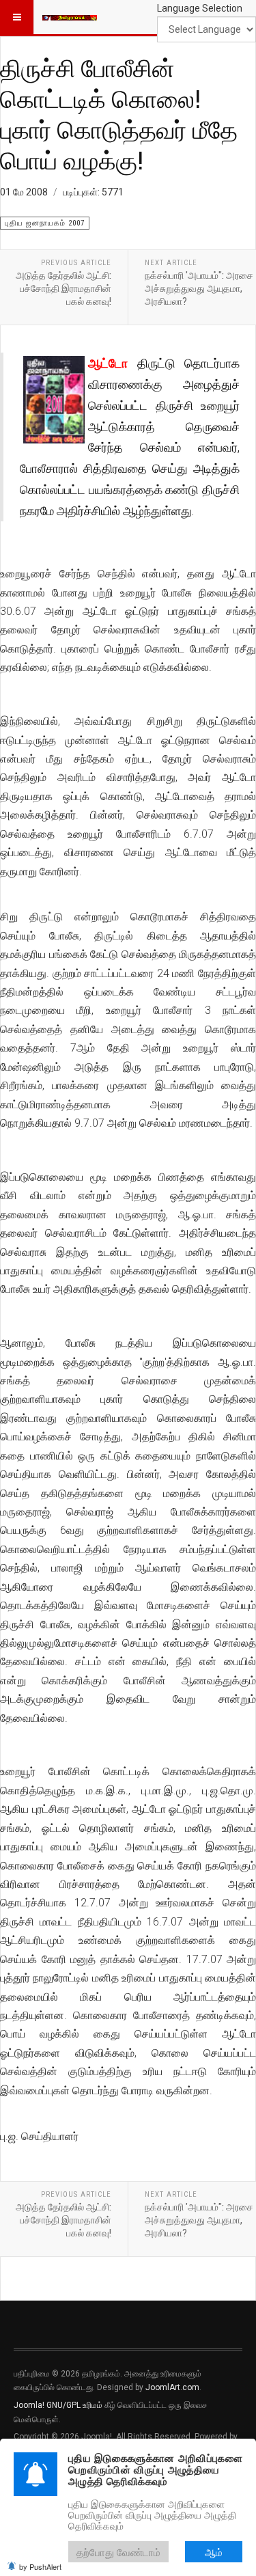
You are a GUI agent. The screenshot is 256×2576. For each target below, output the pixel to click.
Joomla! (29, 2405)
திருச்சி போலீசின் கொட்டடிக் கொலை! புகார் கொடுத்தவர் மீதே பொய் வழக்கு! (119, 114)
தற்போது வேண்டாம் (118, 2552)
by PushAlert (40, 2566)
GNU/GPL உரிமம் (74, 2405)
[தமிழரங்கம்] (70, 17)
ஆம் (214, 2552)
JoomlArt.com (172, 2387)
